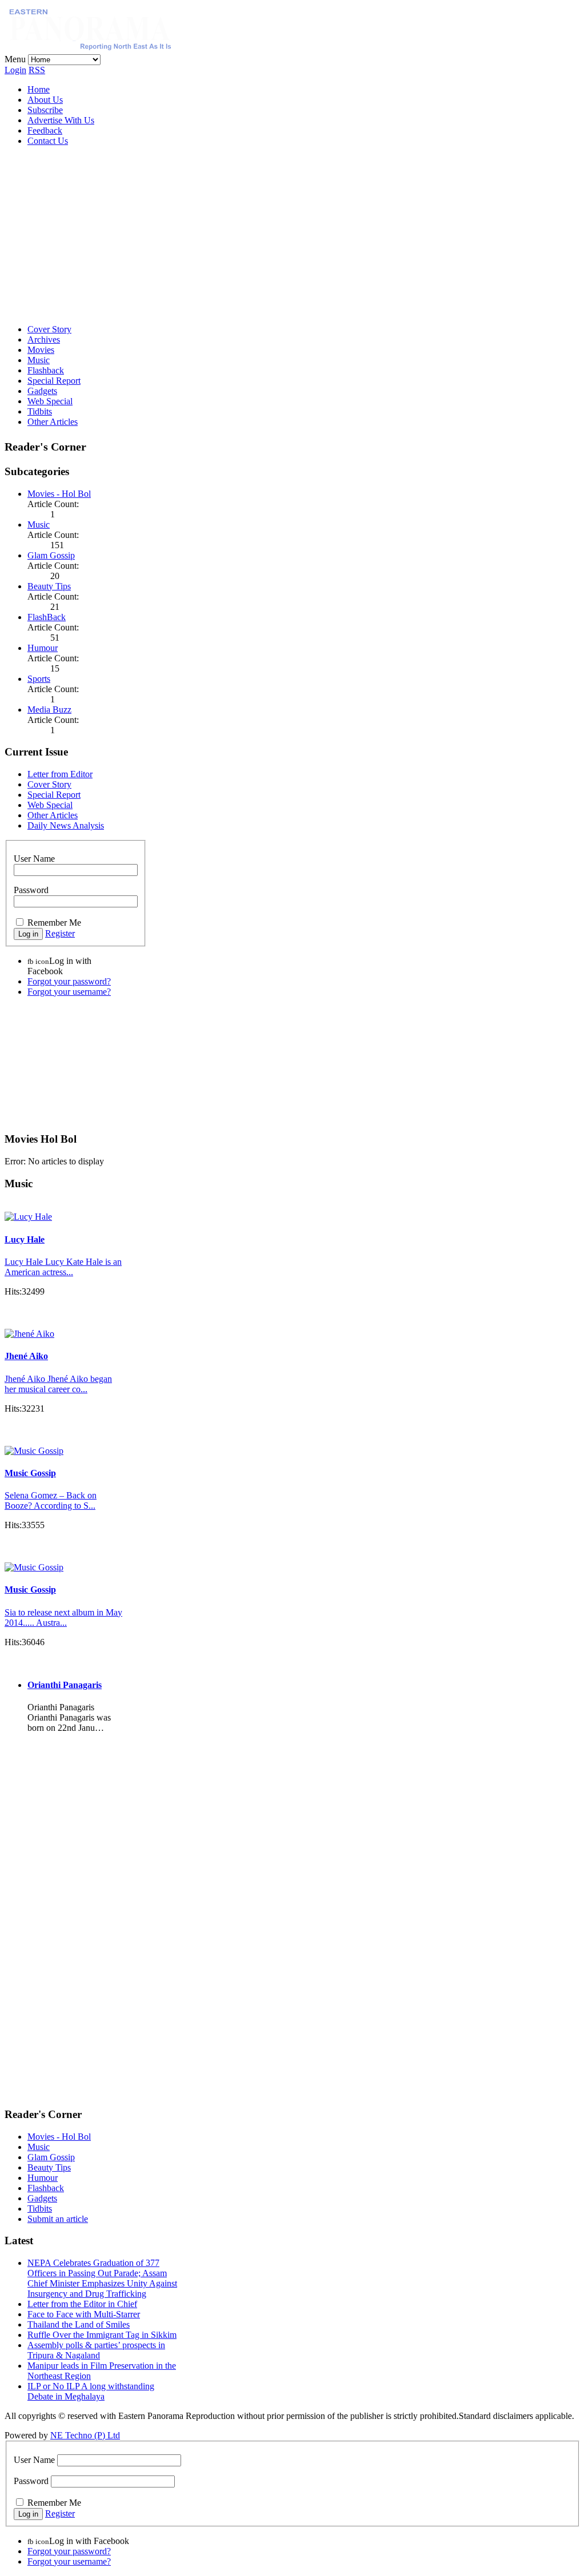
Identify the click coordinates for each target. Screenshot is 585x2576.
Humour (43, 648)
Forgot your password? (69, 981)
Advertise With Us (61, 120)
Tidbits (40, 411)
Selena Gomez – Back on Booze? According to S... (51, 1500)
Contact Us (48, 141)
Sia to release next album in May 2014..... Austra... (63, 1617)
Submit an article (58, 2219)
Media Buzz (49, 710)
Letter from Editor (60, 774)
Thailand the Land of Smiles (79, 2324)
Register (60, 933)
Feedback (45, 130)
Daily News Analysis (66, 825)
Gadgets (42, 391)
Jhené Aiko (26, 1356)
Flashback (46, 370)
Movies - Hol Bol (59, 494)
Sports (39, 679)
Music (39, 360)
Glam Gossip (51, 555)
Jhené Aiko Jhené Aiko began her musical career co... (58, 1384)
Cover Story (49, 329)
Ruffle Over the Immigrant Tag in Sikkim (102, 2335)
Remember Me (54, 923)
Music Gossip (30, 1473)
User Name (34, 859)
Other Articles (53, 422)
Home (39, 89)
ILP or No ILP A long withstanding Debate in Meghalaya (91, 2391)
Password (31, 890)
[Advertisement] (292, 235)
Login (15, 70)
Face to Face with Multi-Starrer (84, 2314)
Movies (41, 350)
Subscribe (45, 110)
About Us (45, 100)
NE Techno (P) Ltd (85, 2435)
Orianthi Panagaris (65, 1685)
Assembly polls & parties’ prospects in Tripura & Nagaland (96, 2350)
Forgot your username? (69, 992)
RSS (37, 70)
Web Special (50, 401)
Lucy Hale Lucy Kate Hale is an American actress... (63, 1267)
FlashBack (47, 617)
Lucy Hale (25, 1239)
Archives (44, 339)
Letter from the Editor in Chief (82, 2304)
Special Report (54, 381)
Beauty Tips (49, 586)
